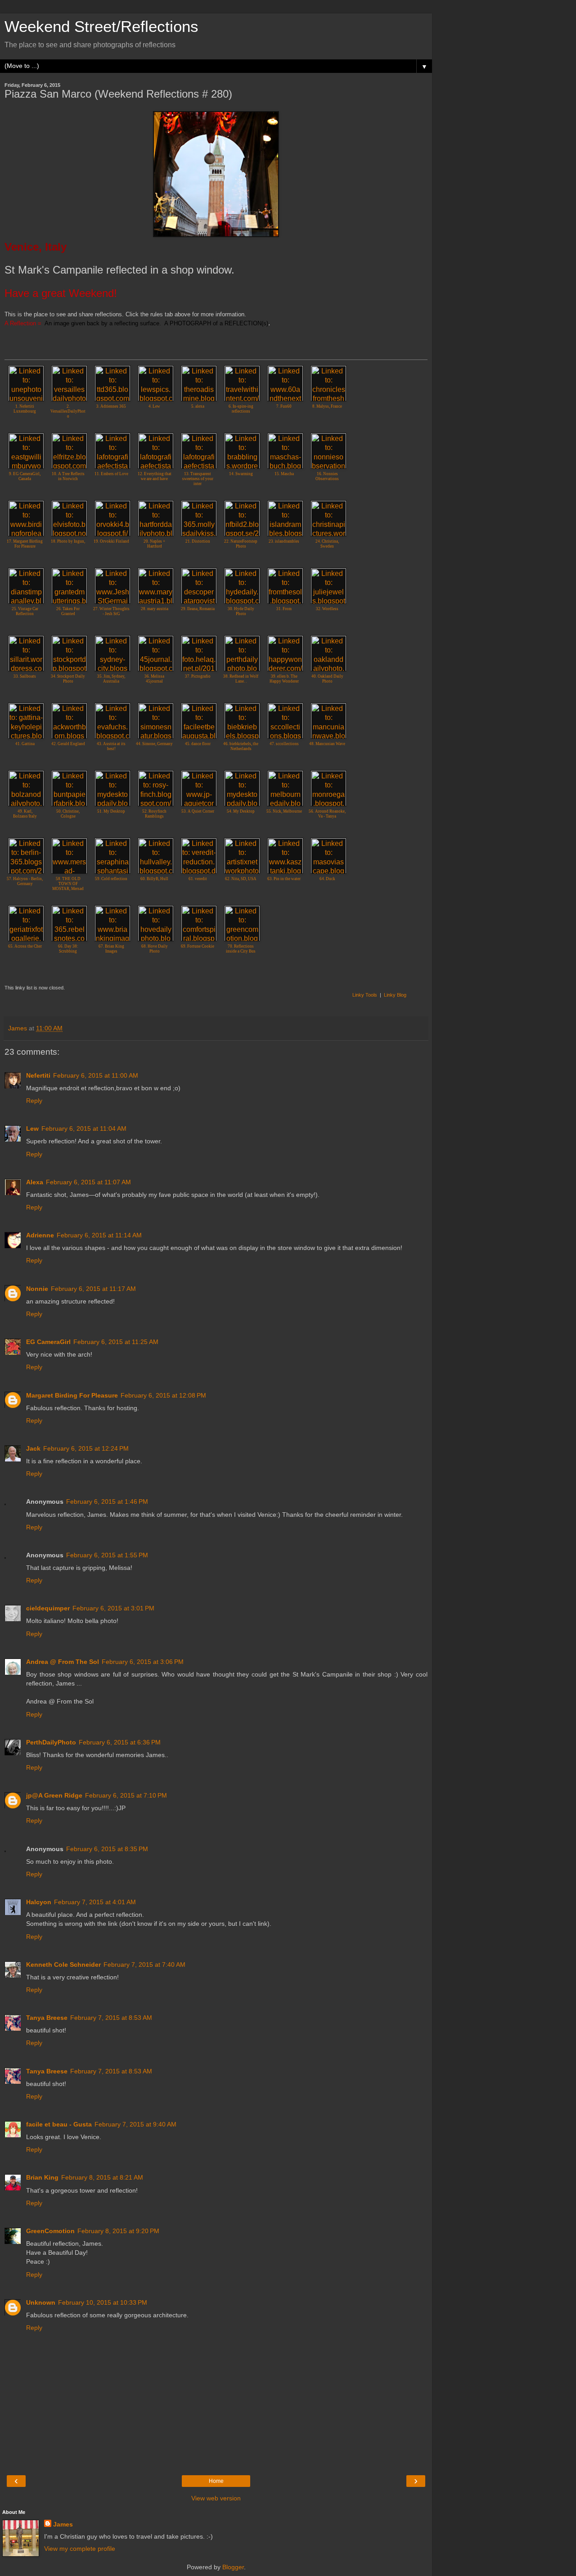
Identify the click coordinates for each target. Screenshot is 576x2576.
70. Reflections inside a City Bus (241, 949)
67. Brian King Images (111, 949)
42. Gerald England (68, 744)
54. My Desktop (241, 811)
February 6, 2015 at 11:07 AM (88, 1182)
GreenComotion (50, 2231)
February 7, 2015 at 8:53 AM (111, 2018)
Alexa (35, 1182)
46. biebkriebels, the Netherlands (241, 746)
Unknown (41, 2302)
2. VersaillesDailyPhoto (68, 411)
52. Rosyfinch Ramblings (154, 814)
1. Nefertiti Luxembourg (25, 409)
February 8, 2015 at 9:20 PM (118, 2231)
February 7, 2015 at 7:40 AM (144, 1965)
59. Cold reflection (111, 879)
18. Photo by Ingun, (68, 541)
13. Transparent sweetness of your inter (198, 479)
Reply (34, 1101)
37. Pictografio (198, 676)
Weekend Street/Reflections (101, 27)
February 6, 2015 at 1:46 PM (107, 1502)
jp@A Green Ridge (54, 1795)
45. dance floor (198, 744)
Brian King (42, 2177)
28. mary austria (155, 609)
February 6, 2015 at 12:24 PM (86, 1448)
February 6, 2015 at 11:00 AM (96, 1075)
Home (216, 2481)
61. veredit (198, 879)
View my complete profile (80, 2549)
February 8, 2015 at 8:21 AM (102, 2177)
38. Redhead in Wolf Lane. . (241, 679)
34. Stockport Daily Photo (68, 679)
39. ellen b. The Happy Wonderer (284, 679)
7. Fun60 (284, 406)
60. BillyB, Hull (154, 879)
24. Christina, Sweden (327, 544)
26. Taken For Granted (68, 611)
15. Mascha (284, 474)
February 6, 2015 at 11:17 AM (93, 1289)
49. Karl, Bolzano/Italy (25, 814)
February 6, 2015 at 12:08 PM (163, 1395)
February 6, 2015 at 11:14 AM (99, 1235)
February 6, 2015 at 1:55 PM (107, 1555)
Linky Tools (365, 995)
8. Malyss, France (327, 406)
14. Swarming (241, 474)
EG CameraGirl (48, 1342)
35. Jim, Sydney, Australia (111, 679)
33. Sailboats (25, 676)
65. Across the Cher (25, 946)
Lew (32, 1128)
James (63, 2524)
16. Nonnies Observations (327, 476)
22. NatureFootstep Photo (241, 544)
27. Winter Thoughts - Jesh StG (111, 611)
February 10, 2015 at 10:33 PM (103, 2302)
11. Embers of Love (111, 474)
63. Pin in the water (284, 879)
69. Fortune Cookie (198, 946)
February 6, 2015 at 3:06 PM (143, 1662)
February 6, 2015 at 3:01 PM (113, 1608)
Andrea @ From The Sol (63, 1662)
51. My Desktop (111, 811)
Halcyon (39, 1902)
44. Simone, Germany (154, 744)
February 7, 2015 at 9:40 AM (135, 2124)
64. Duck (327, 879)
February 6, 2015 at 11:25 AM (116, 1342)
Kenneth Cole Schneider (63, 1965)
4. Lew (154, 406)
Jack (33, 1448)
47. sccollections (284, 744)
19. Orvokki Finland (111, 541)
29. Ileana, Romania (198, 609)
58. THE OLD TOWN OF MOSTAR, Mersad (68, 884)
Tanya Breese (47, 2018)
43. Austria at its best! (111, 746)
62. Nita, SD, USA (241, 879)
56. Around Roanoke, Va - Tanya (327, 814)
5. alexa (198, 406)
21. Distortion (198, 541)
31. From (284, 609)
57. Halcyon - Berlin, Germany (25, 881)
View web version (216, 2498)
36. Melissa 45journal (154, 679)
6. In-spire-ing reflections (241, 409)
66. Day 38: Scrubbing (68, 949)
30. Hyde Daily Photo (241, 611)
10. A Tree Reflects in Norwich (68, 476)
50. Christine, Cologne (68, 814)
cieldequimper (48, 1608)
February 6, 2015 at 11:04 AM (84, 1128)
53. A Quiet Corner (198, 811)
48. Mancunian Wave (327, 744)
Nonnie (37, 1289)
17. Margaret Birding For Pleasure (25, 544)
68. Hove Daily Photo (155, 949)
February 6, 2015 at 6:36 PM (120, 1742)
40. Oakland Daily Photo (327, 679)
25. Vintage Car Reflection (25, 611)
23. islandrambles (284, 541)
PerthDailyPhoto (51, 1742)
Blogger (233, 2567)
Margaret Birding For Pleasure (72, 1395)
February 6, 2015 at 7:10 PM (126, 1795)
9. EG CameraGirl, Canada (25, 476)
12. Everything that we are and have (155, 476)
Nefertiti (38, 1075)
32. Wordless (327, 609)
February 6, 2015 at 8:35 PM (107, 1849)
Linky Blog (395, 995)
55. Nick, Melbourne (284, 811)
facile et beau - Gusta (59, 2124)
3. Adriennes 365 (111, 406)
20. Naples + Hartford (154, 544)
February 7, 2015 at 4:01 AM (95, 1902)
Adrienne (40, 1235)
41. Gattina (25, 744)
